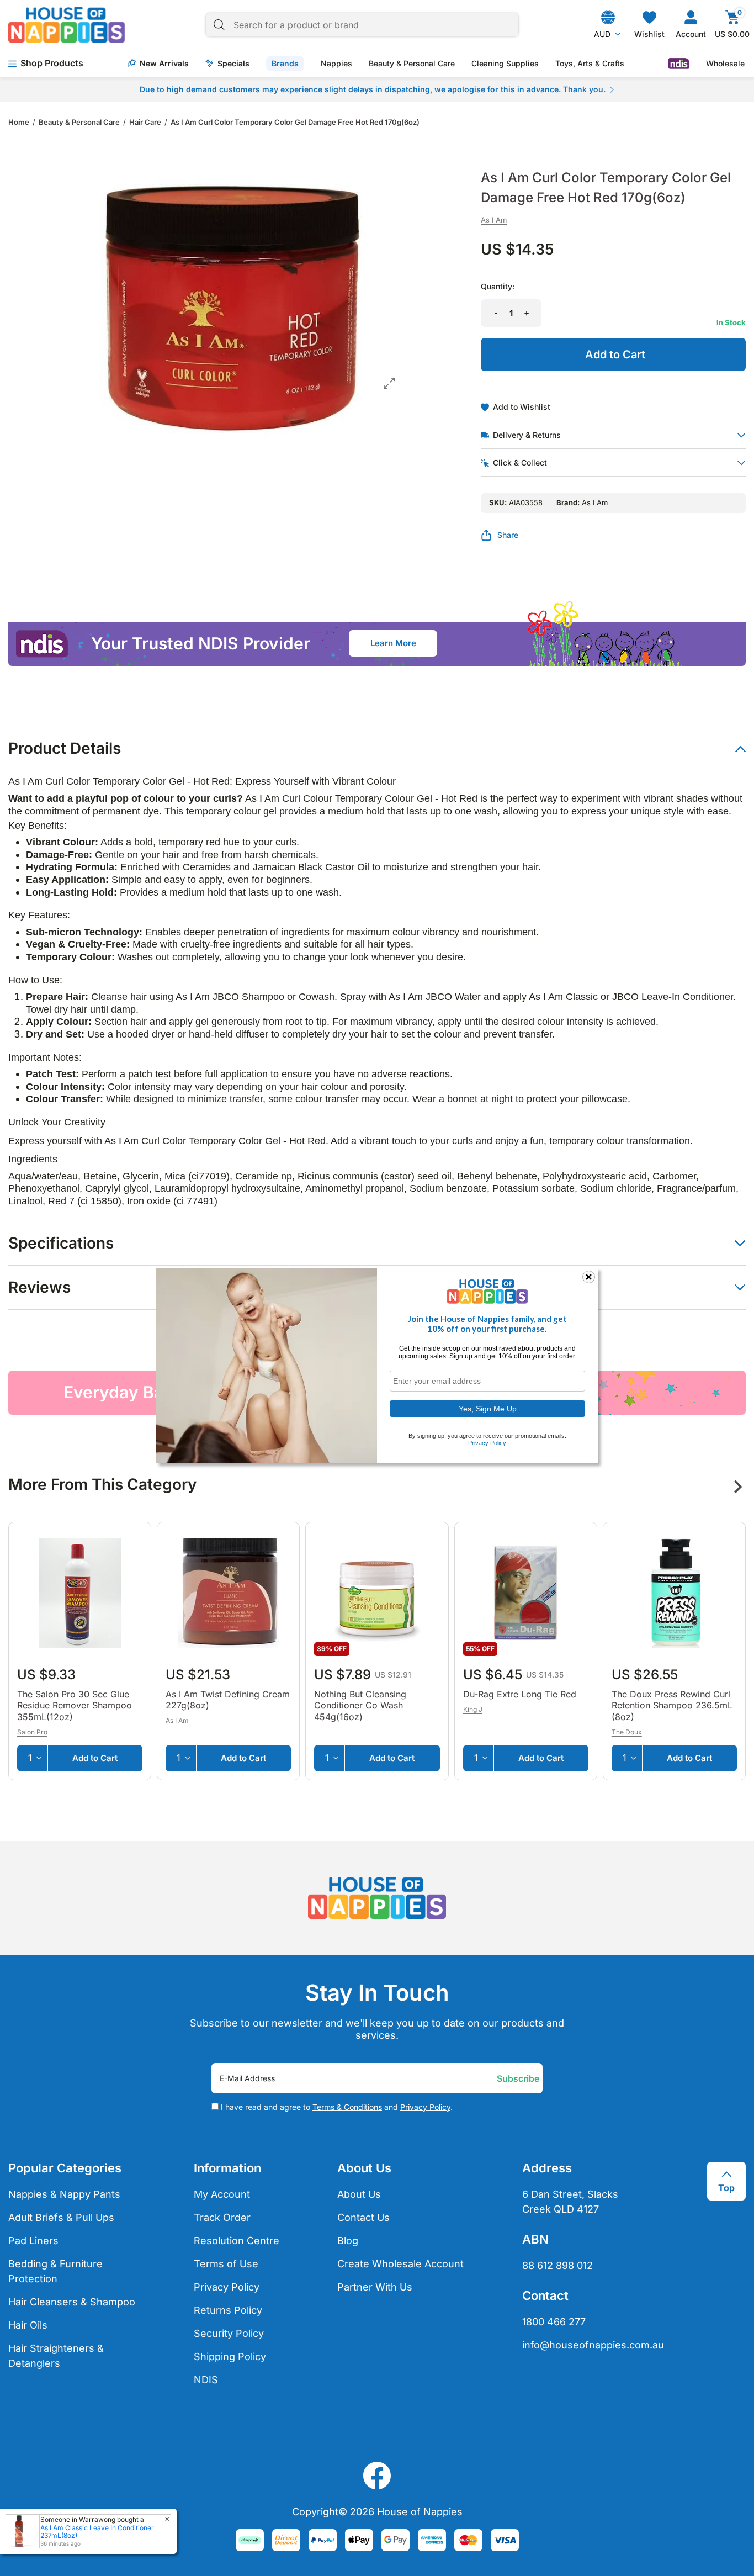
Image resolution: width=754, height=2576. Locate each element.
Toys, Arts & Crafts (590, 64)
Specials (233, 64)
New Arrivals (164, 64)
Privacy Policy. (488, 1443)
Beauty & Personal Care (412, 64)
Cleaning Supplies (505, 64)
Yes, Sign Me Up (488, 1408)
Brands (285, 63)
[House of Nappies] (67, 25)
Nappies (336, 64)
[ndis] (679, 64)
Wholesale (725, 64)
